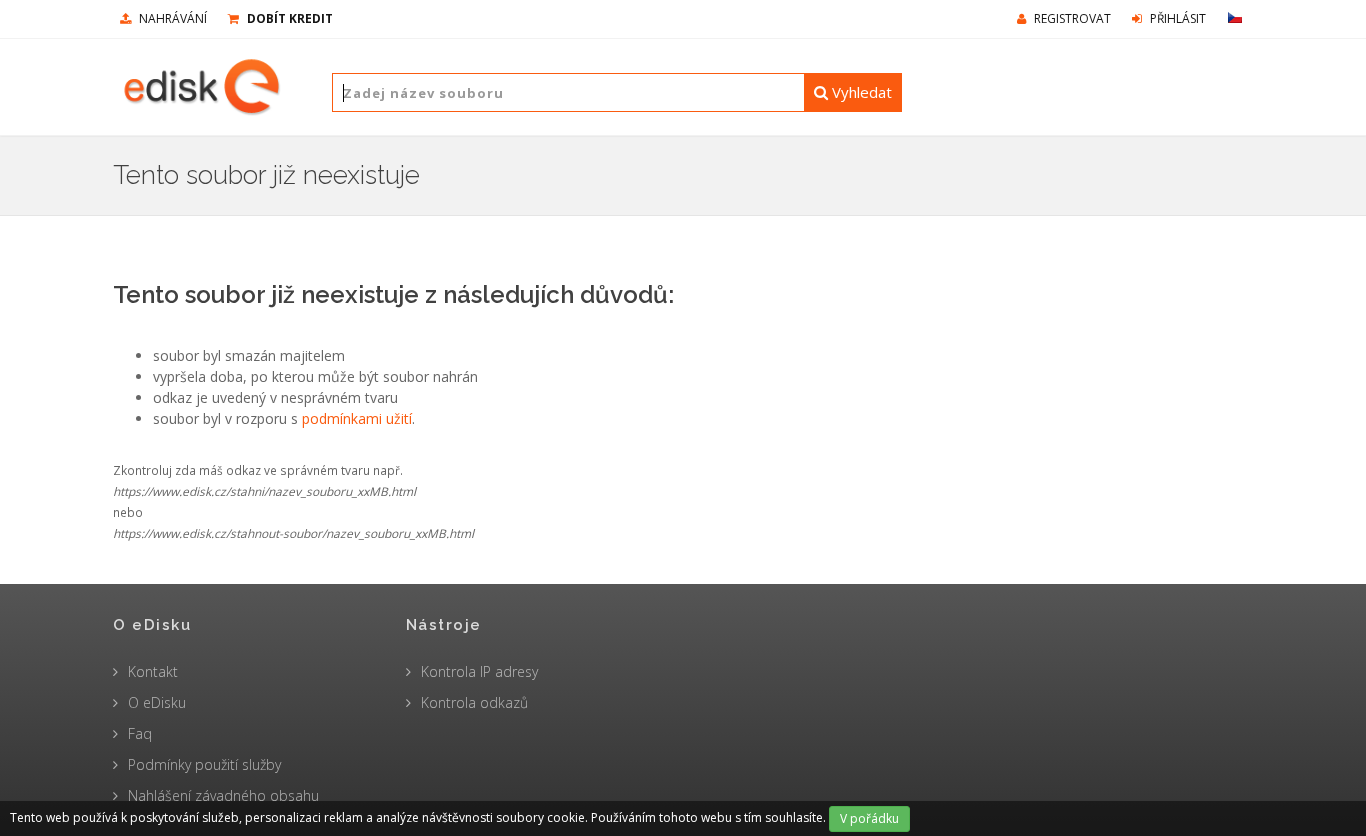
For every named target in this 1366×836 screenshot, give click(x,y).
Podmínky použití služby (204, 764)
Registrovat (1071, 18)
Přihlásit (1176, 18)
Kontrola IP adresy (479, 671)
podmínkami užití (357, 418)
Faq (140, 733)
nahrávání (171, 18)
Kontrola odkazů (474, 702)
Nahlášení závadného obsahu (223, 795)
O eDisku (157, 702)
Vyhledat (860, 92)
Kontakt (153, 671)
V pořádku (869, 818)
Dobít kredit (288, 18)
